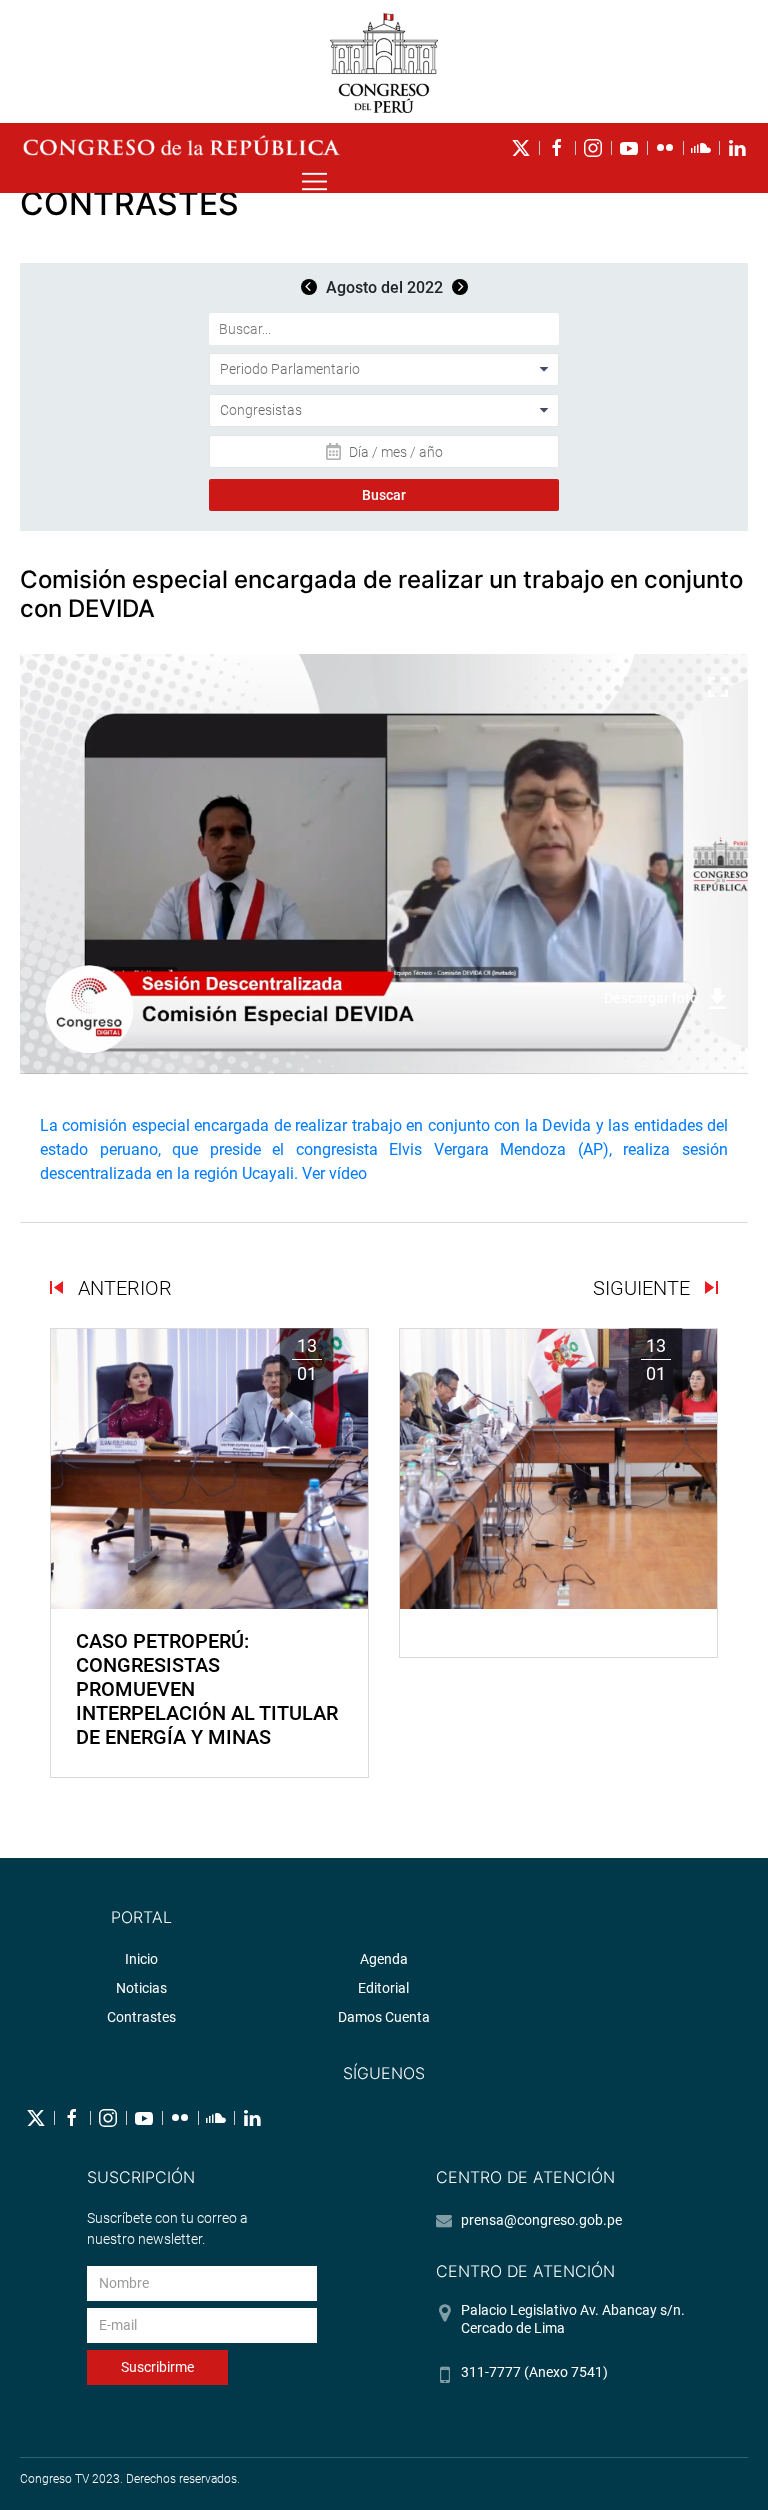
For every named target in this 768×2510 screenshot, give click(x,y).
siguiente (644, 1288)
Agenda (384, 1959)
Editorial (383, 1988)
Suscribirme (157, 2367)
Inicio (141, 1959)
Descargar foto (651, 998)
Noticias (141, 1988)
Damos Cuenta (384, 2017)
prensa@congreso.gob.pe (541, 2220)
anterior (122, 1288)
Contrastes (141, 2017)
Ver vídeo (334, 1173)
